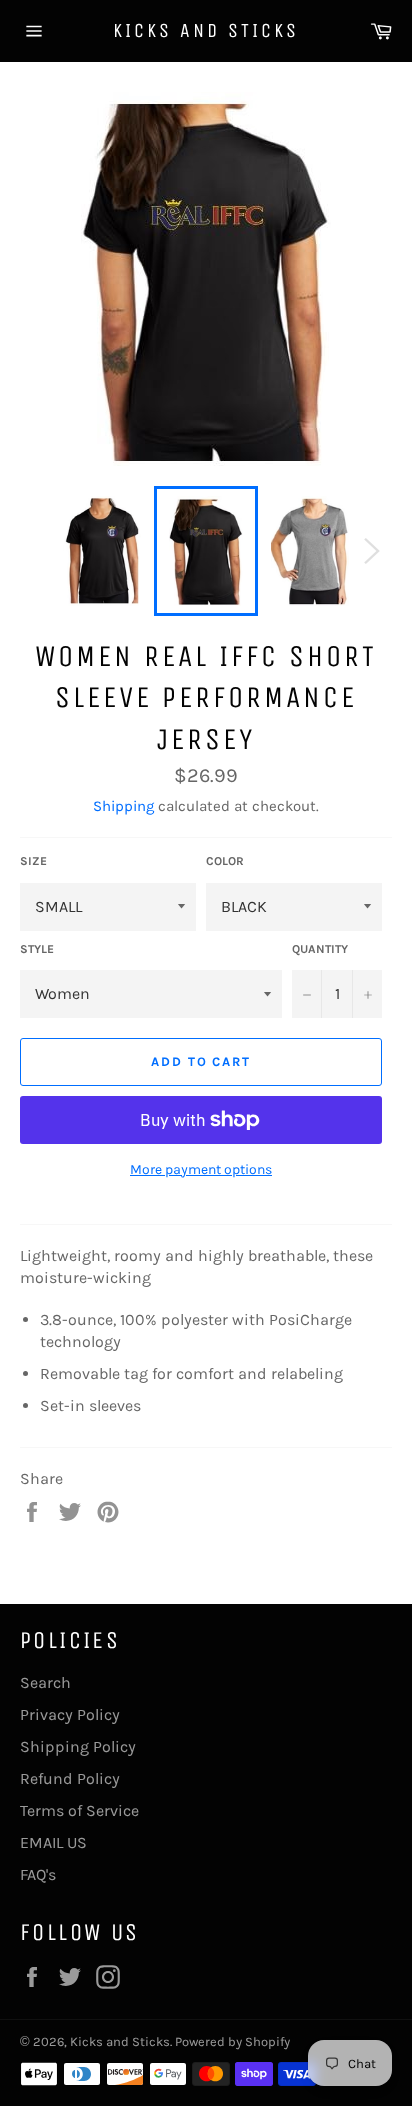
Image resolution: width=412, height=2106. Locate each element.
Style (37, 949)
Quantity (320, 949)
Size (33, 861)
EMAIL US (53, 1842)
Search (45, 1682)
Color (225, 861)
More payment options (201, 1169)
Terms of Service (79, 1810)
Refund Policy (70, 1778)
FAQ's (38, 1874)
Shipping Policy (78, 1746)
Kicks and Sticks (206, 30)
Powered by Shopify (232, 2041)
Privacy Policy (70, 1714)
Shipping (123, 806)
